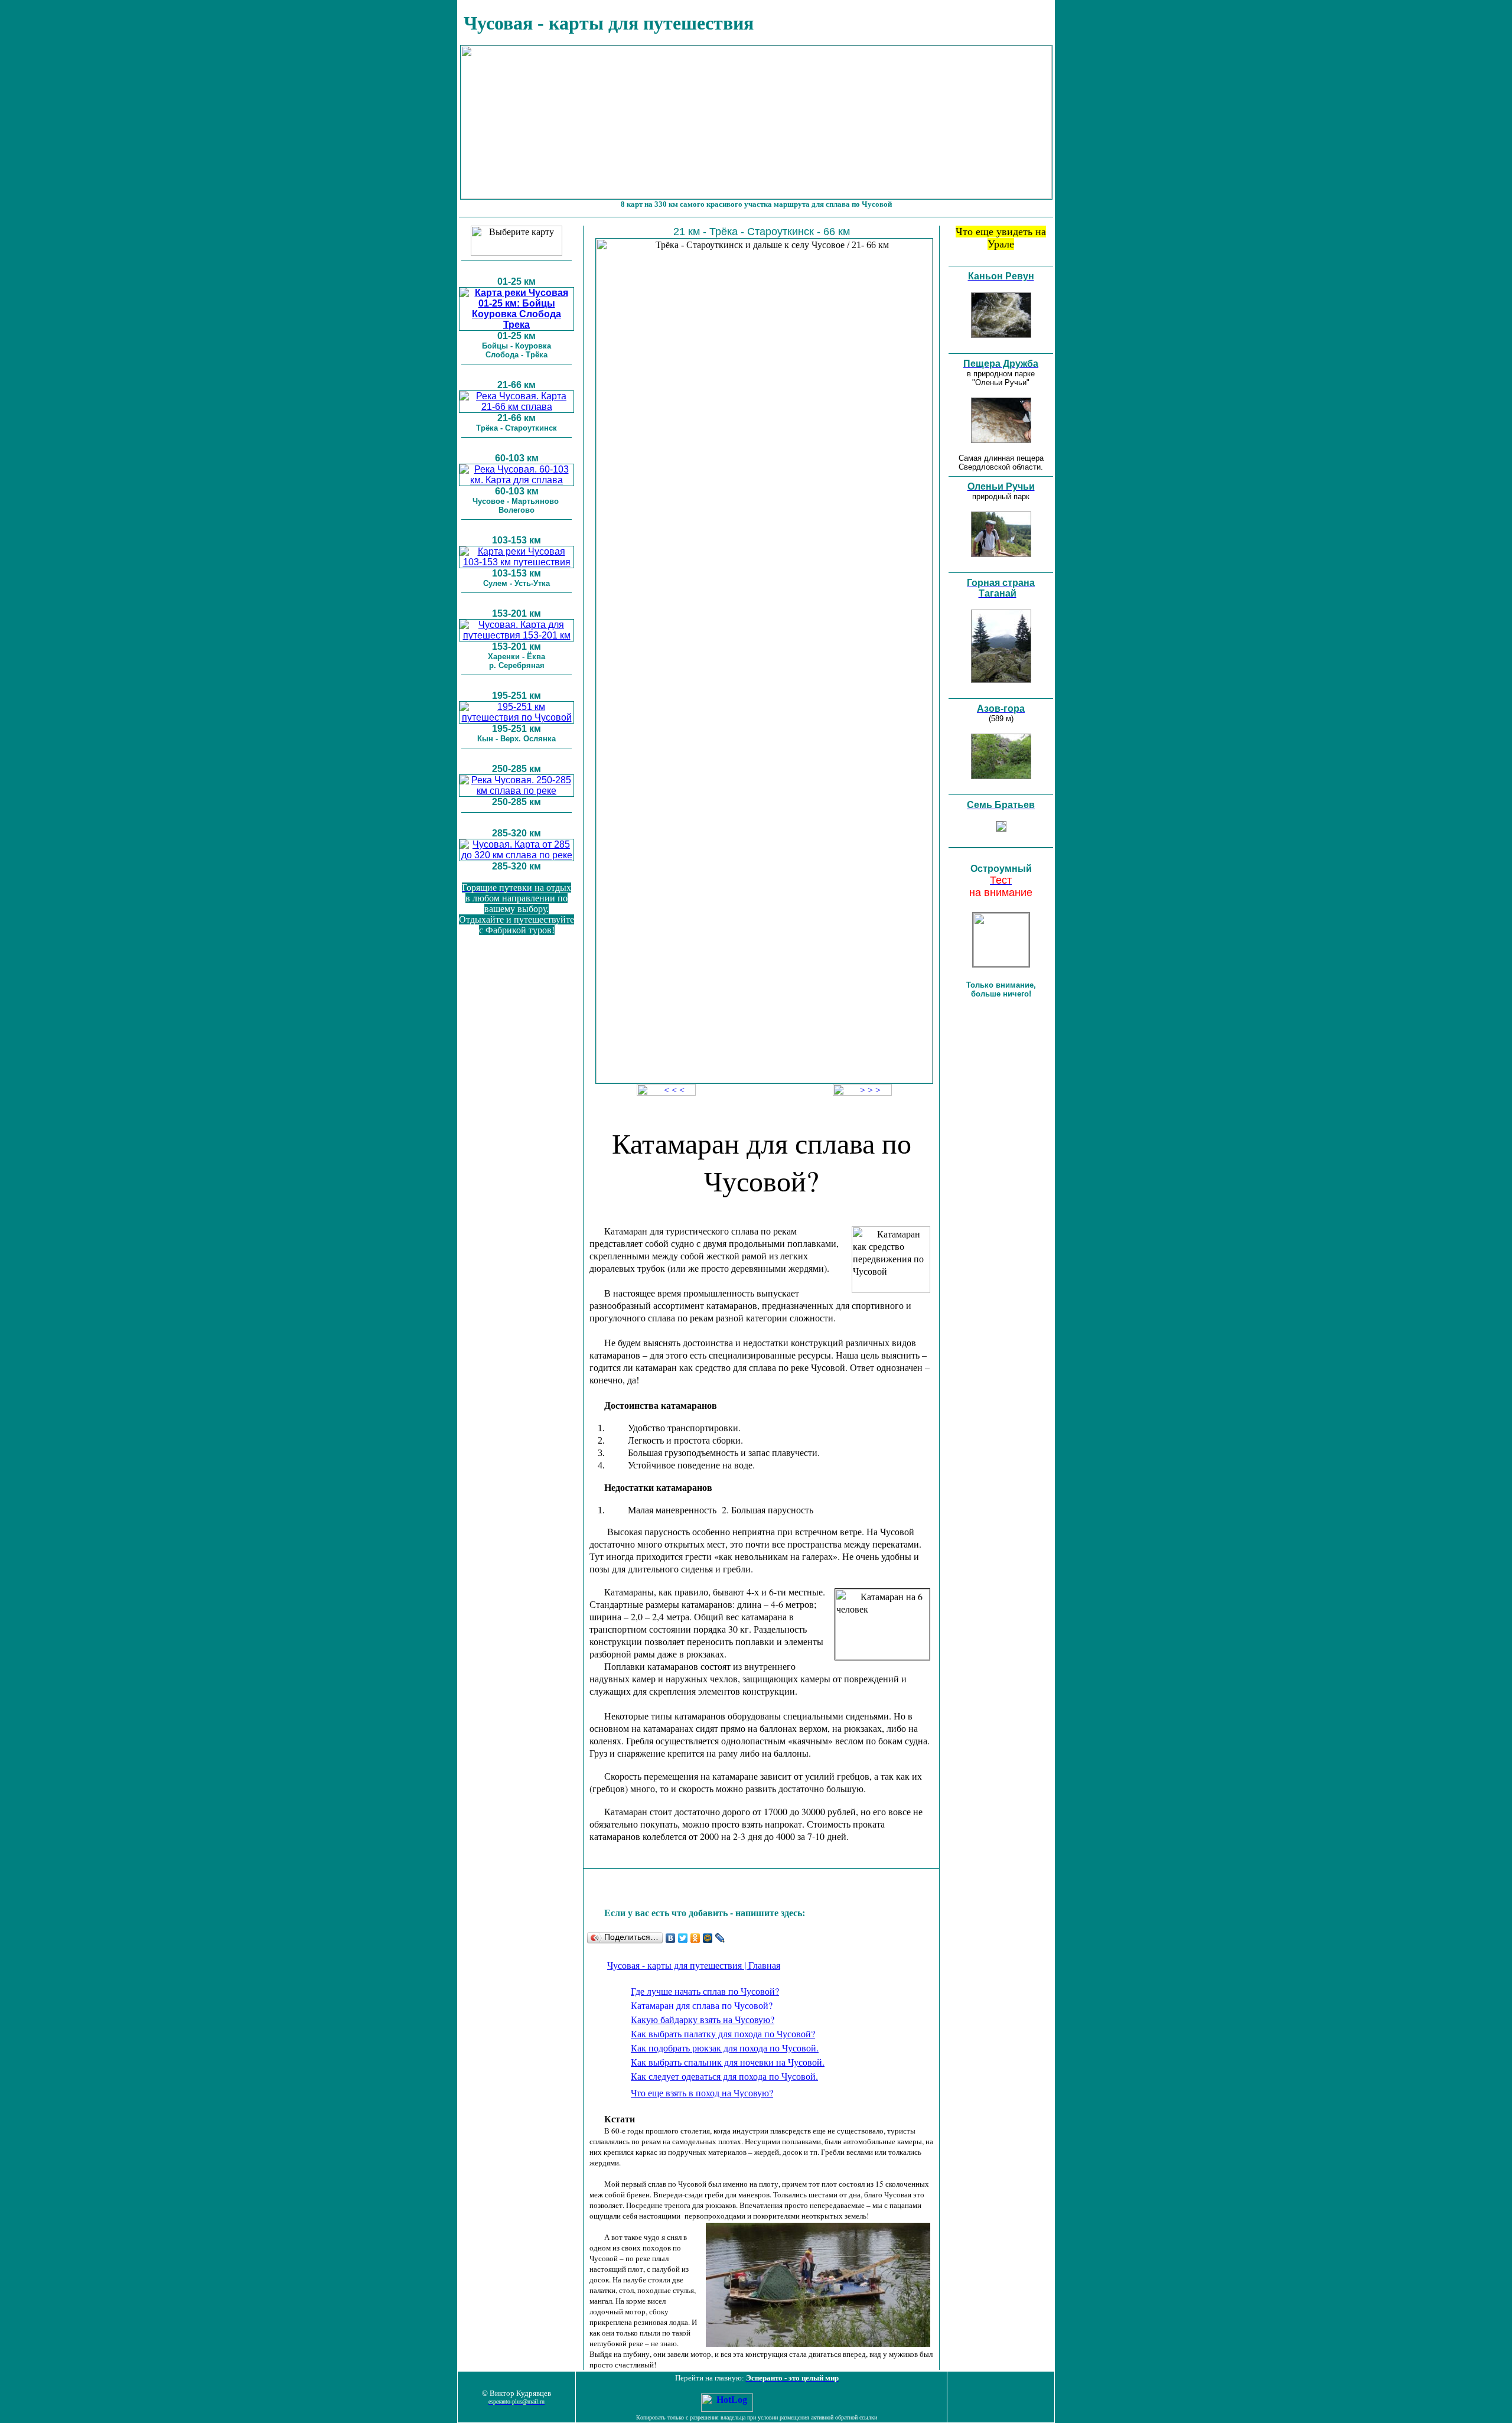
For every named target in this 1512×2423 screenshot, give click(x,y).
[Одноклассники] (695, 1938)
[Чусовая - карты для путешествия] (517, 325)
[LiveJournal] (720, 1938)
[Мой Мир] (708, 1938)
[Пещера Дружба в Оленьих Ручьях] (1001, 440)
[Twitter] (683, 1938)
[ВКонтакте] (671, 1938)
